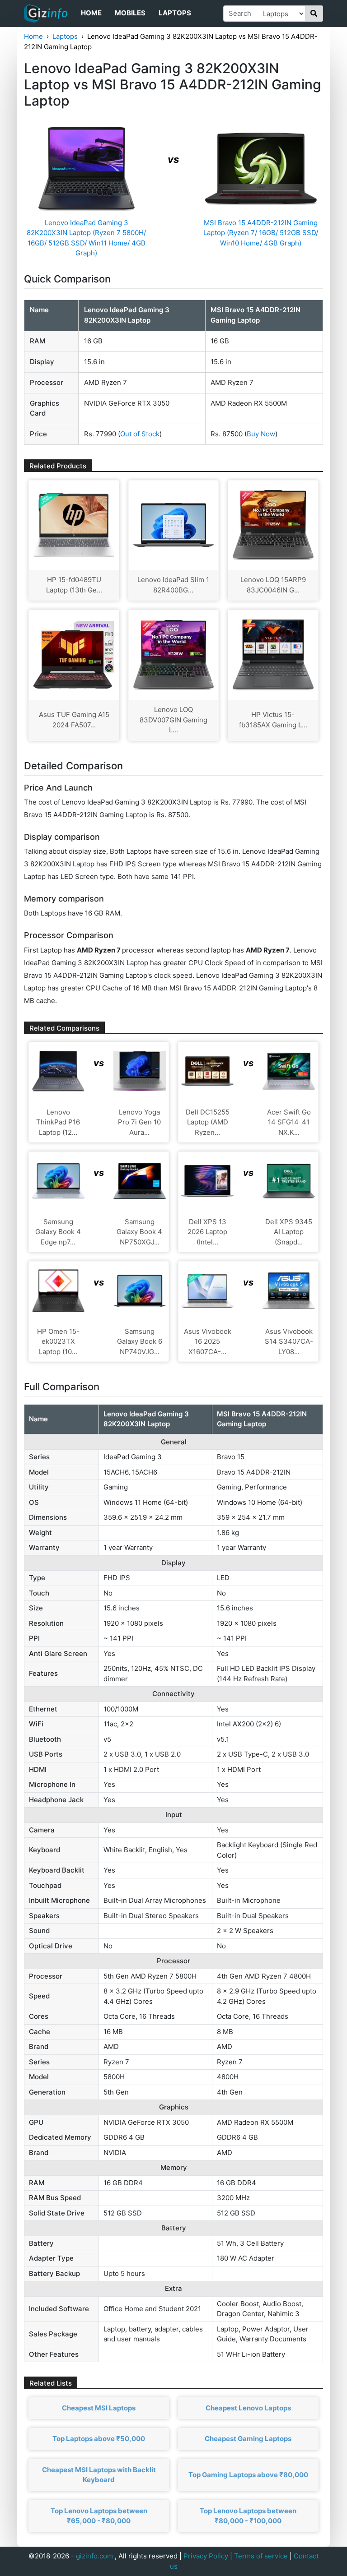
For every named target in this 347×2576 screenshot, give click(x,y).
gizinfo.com (94, 2556)
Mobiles (130, 13)
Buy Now (261, 434)
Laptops (175, 13)
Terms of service (261, 2556)
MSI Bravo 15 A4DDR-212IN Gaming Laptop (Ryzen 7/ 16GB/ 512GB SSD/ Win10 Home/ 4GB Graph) (261, 233)
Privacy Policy (206, 2556)
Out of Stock (140, 434)
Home (91, 13)
